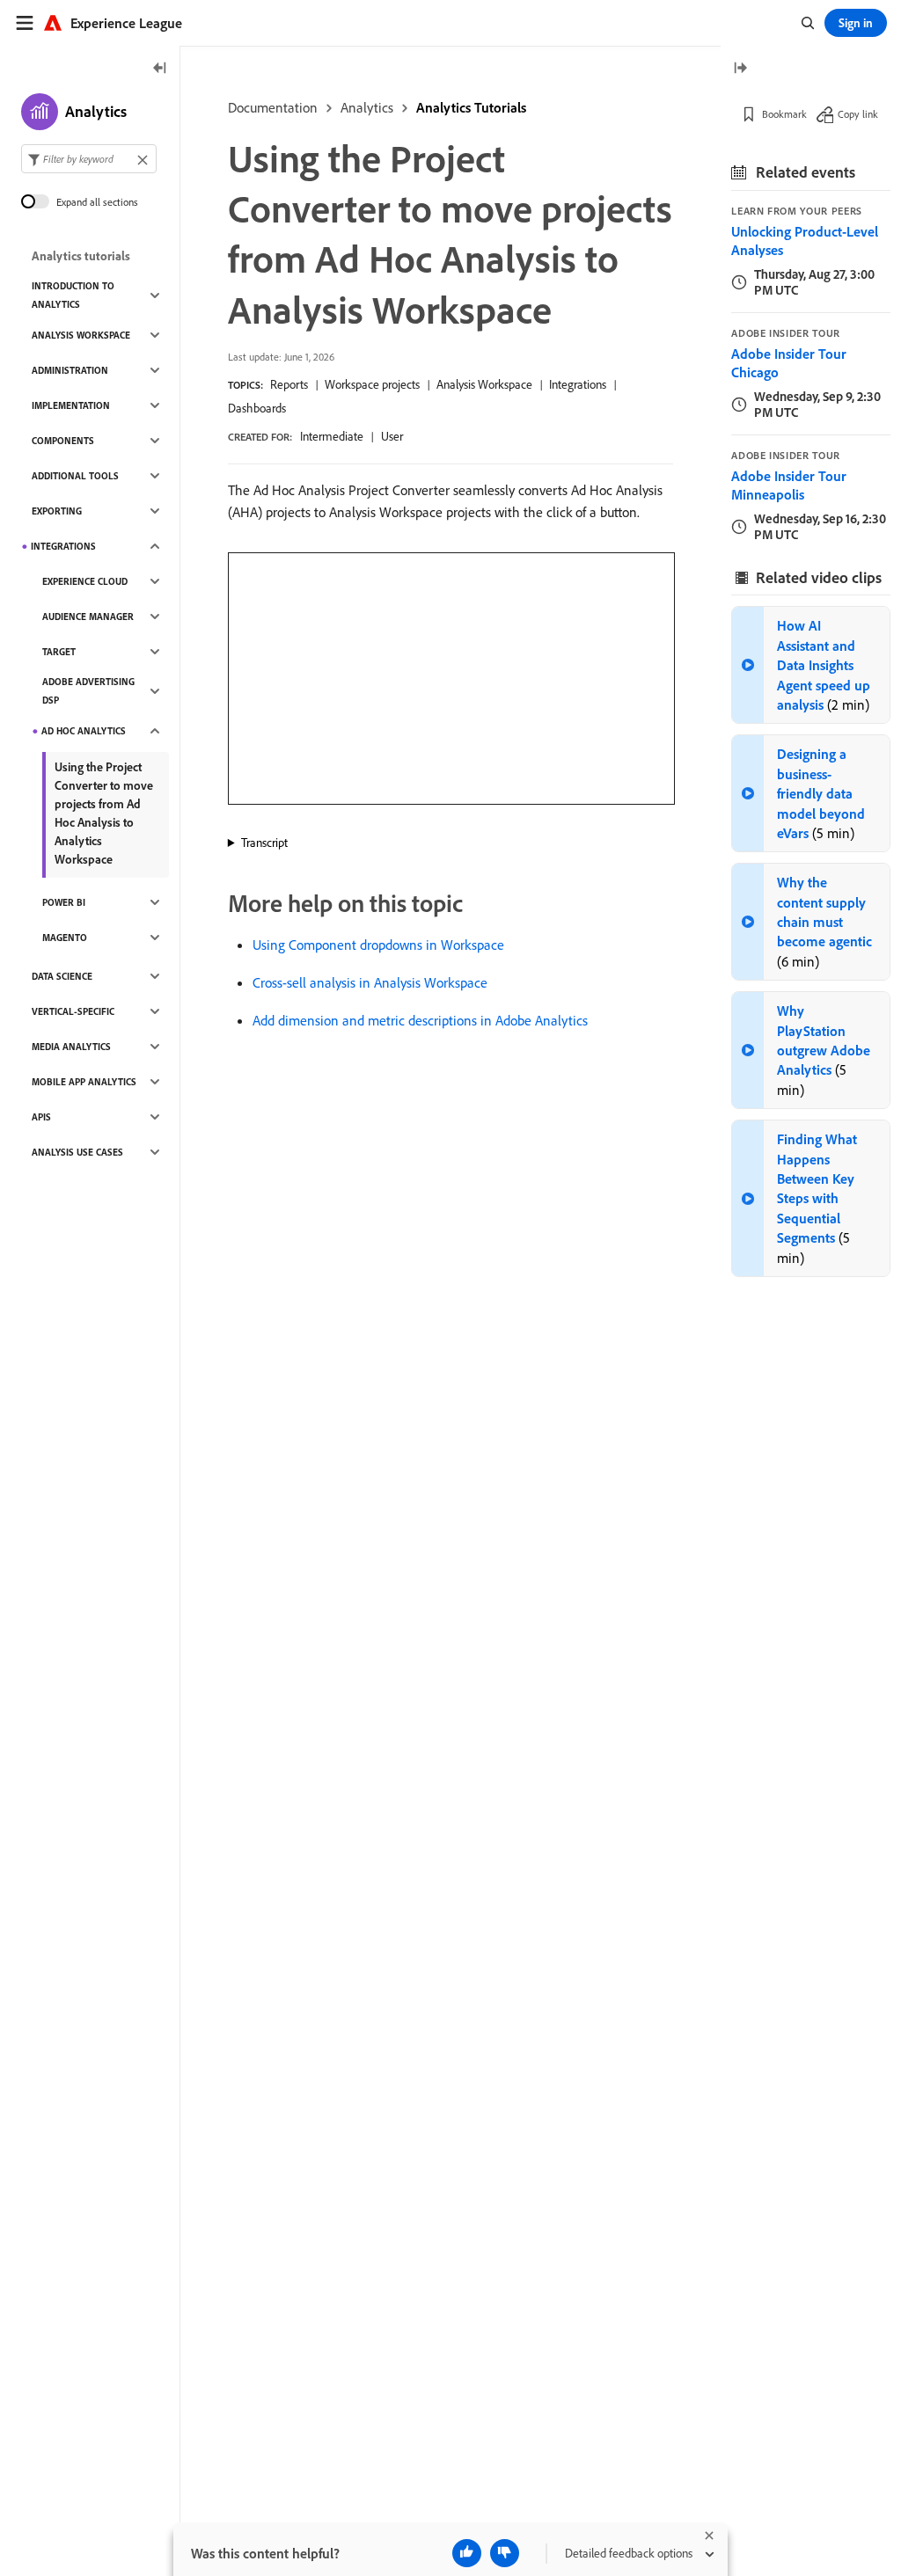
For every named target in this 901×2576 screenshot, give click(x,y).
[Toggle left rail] (160, 69)
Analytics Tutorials (471, 107)
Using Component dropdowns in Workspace (378, 945)
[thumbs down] (505, 2553)
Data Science (62, 976)
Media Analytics (71, 1047)
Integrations (578, 384)
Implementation (71, 405)
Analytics (367, 107)
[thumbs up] (467, 2553)
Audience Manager (88, 617)
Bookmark (784, 114)
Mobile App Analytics (84, 1082)
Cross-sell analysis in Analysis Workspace (370, 982)
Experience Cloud (85, 581)
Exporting (57, 511)
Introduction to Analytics (73, 295)
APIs (41, 1117)
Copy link (858, 114)
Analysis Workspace (484, 384)
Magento (65, 938)
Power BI (64, 902)
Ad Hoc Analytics (84, 731)
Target (59, 652)
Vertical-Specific (73, 1011)
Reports (289, 384)
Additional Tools (75, 476)
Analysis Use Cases (77, 1152)
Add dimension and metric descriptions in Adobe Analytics (420, 1020)
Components (63, 441)
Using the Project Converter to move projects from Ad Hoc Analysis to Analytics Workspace (104, 813)
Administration (70, 370)
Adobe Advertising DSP (88, 691)
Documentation (273, 107)
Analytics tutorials (81, 256)
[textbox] (89, 159)
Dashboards (257, 408)
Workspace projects (372, 384)
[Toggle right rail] (740, 69)
